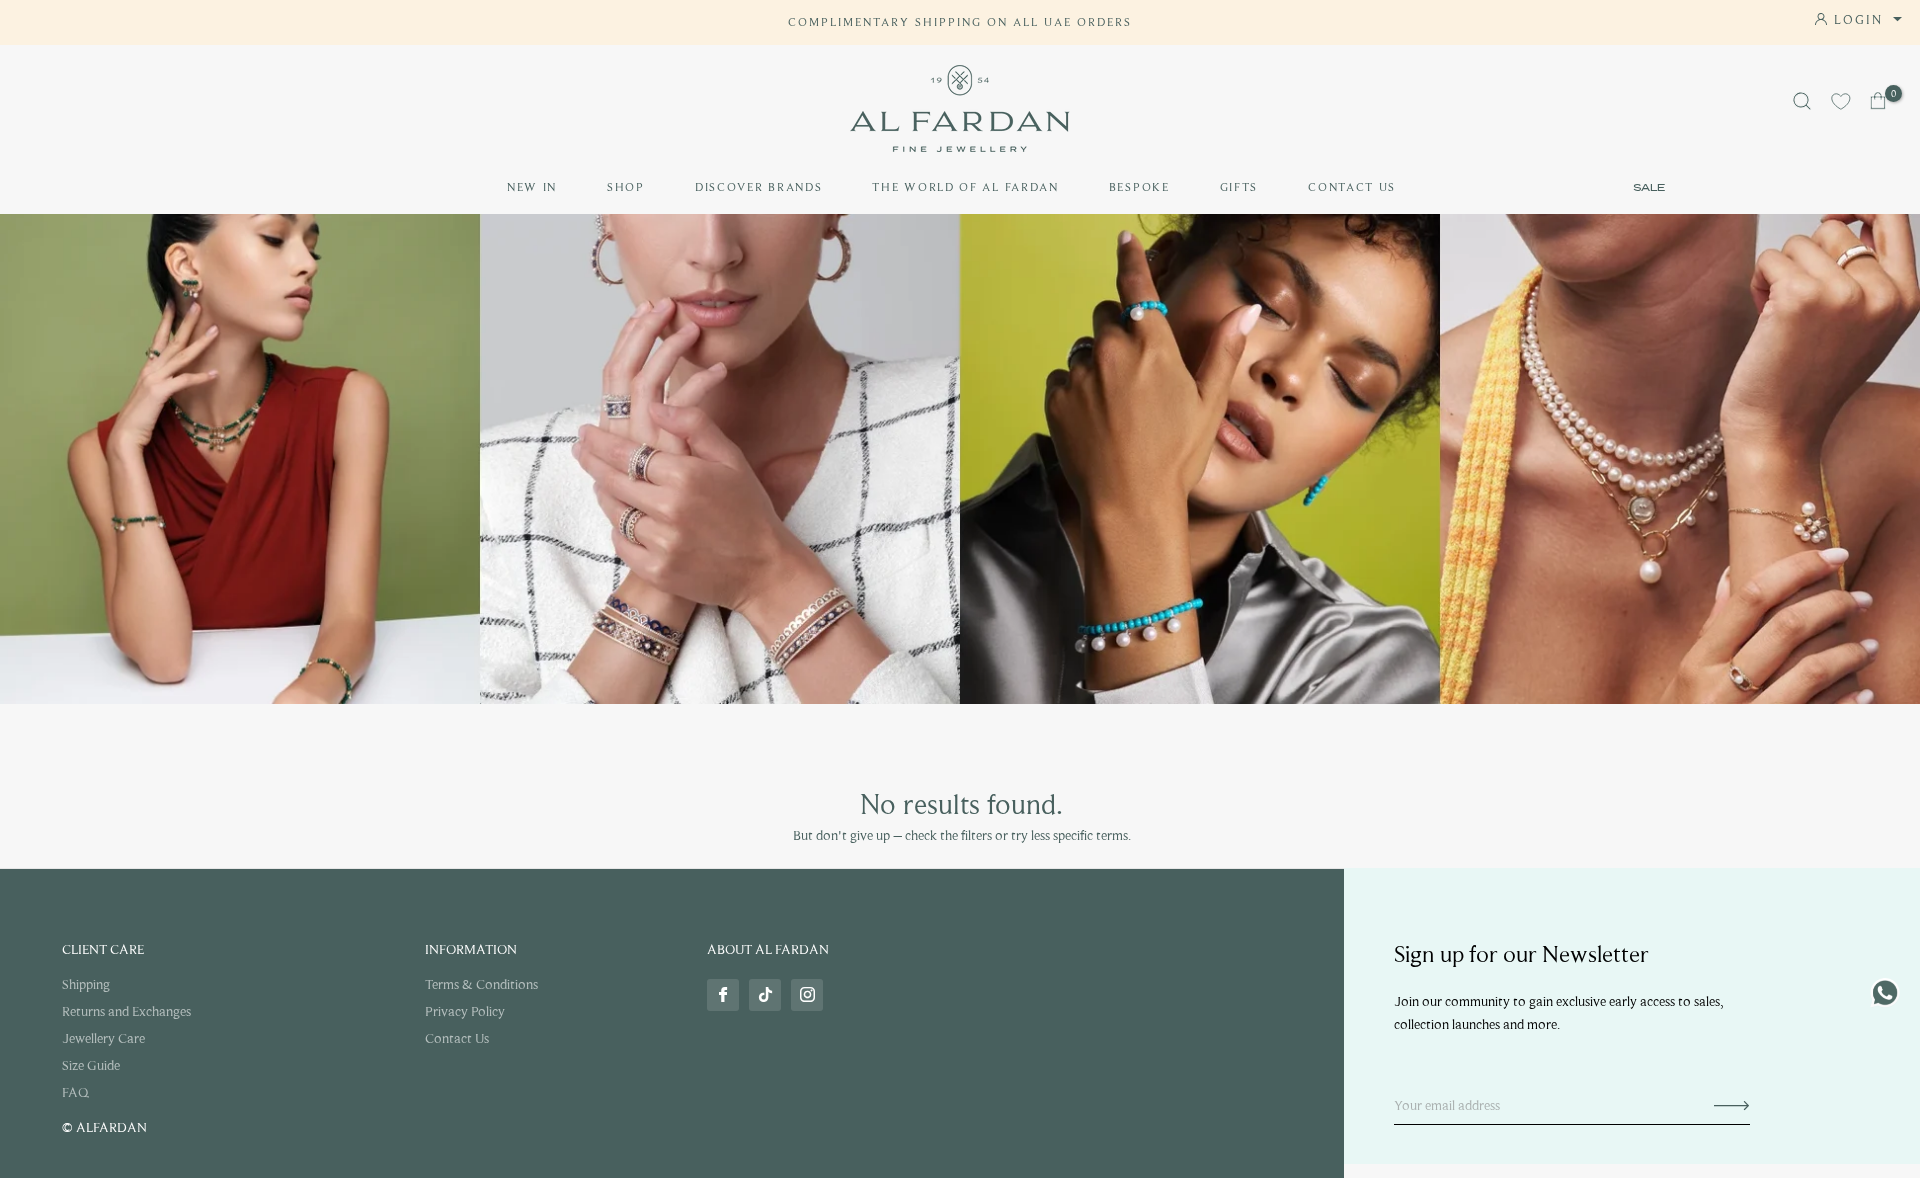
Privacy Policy (465, 1011)
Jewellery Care (103, 1038)
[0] (1879, 101)
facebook (723, 995)
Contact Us (1352, 187)
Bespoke (1139, 187)
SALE (1649, 187)
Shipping (86, 984)
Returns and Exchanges (126, 1011)
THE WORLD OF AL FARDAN (965, 187)
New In (532, 187)
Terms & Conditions (481, 984)
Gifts (1239, 187)
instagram (807, 995)
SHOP (626, 187)
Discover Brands (759, 187)
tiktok (765, 995)
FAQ (75, 1092)
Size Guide (91, 1065)
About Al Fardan (768, 949)
